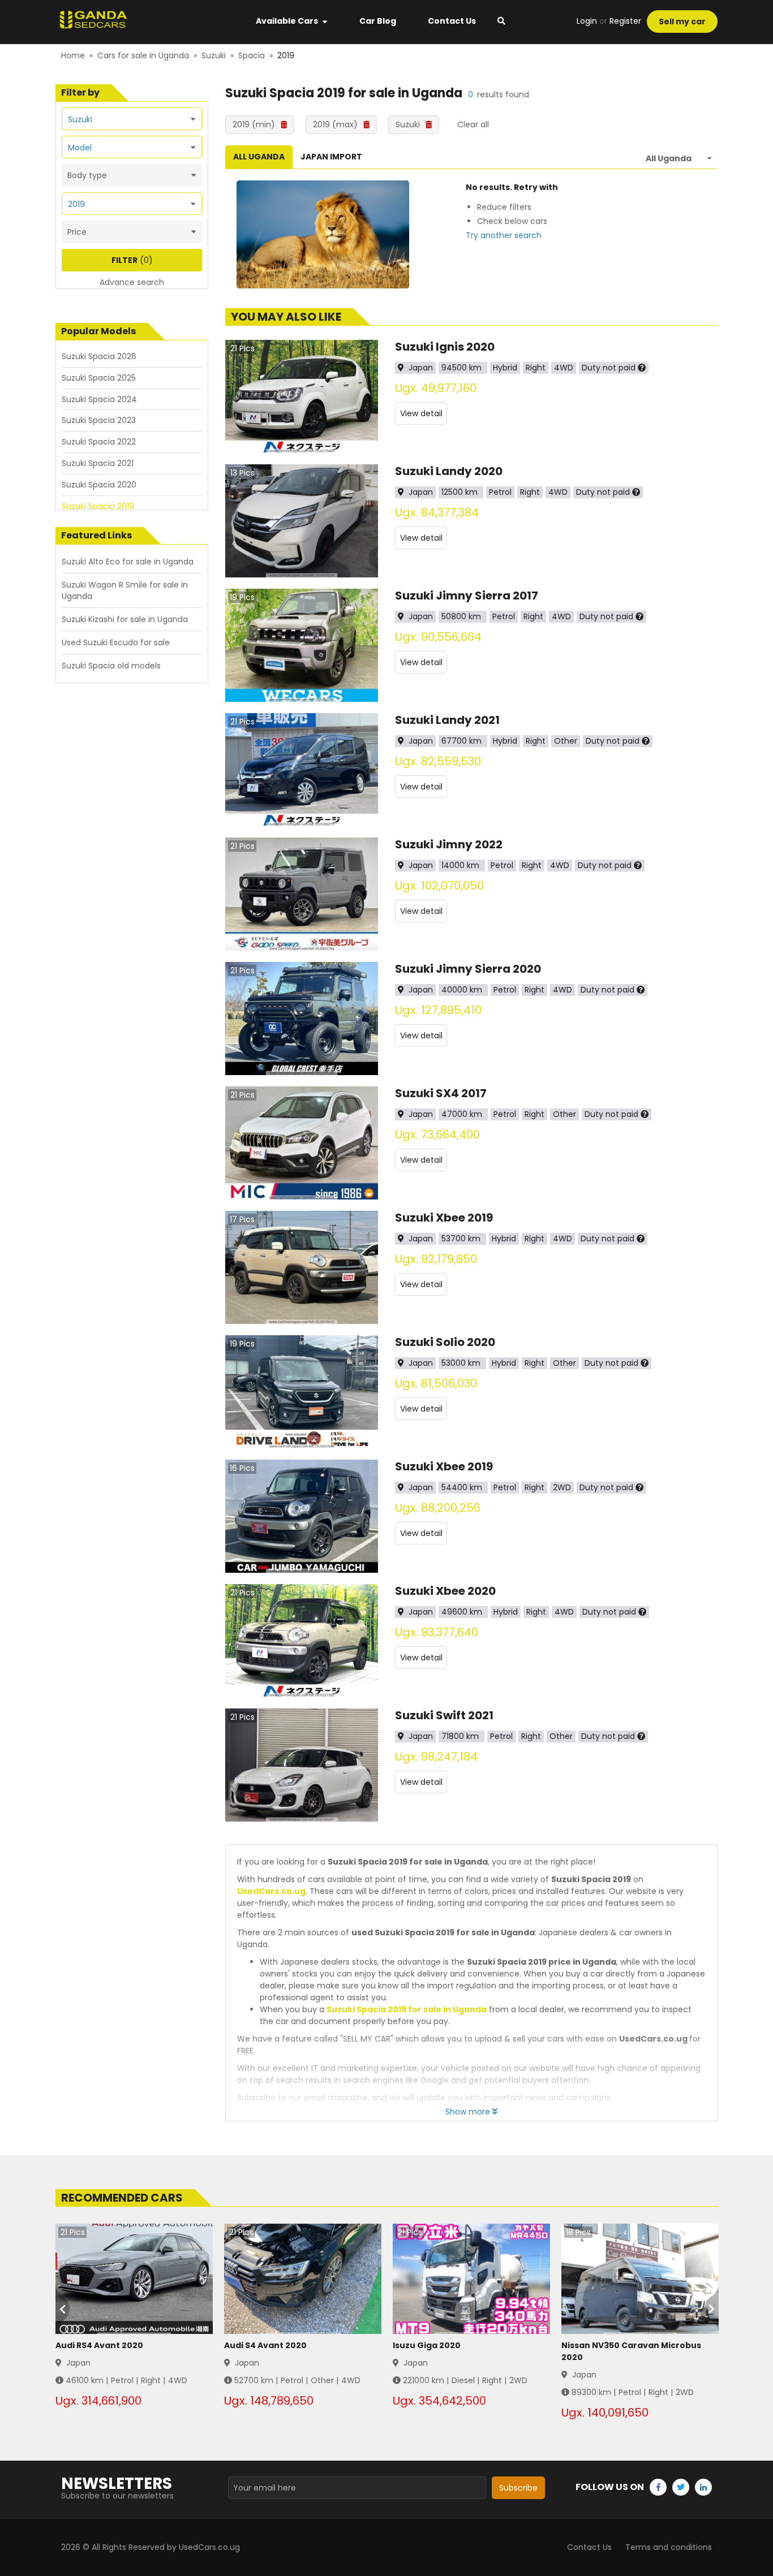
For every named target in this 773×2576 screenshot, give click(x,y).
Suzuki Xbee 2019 (444, 1218)
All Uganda (259, 157)
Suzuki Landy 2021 (447, 720)
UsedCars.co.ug (271, 1891)
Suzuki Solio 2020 (445, 1342)
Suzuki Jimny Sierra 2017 (467, 596)
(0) (132, 260)
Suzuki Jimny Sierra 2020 (468, 969)
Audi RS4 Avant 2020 (99, 2345)
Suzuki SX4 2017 (441, 1093)
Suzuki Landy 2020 (449, 471)
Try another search (504, 235)
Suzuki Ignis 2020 (445, 347)
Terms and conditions (669, 2547)
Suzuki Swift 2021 (444, 1715)
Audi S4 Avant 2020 (265, 2345)
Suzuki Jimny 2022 (449, 844)
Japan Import (331, 157)
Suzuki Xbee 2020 (445, 1591)
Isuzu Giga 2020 (427, 2345)
